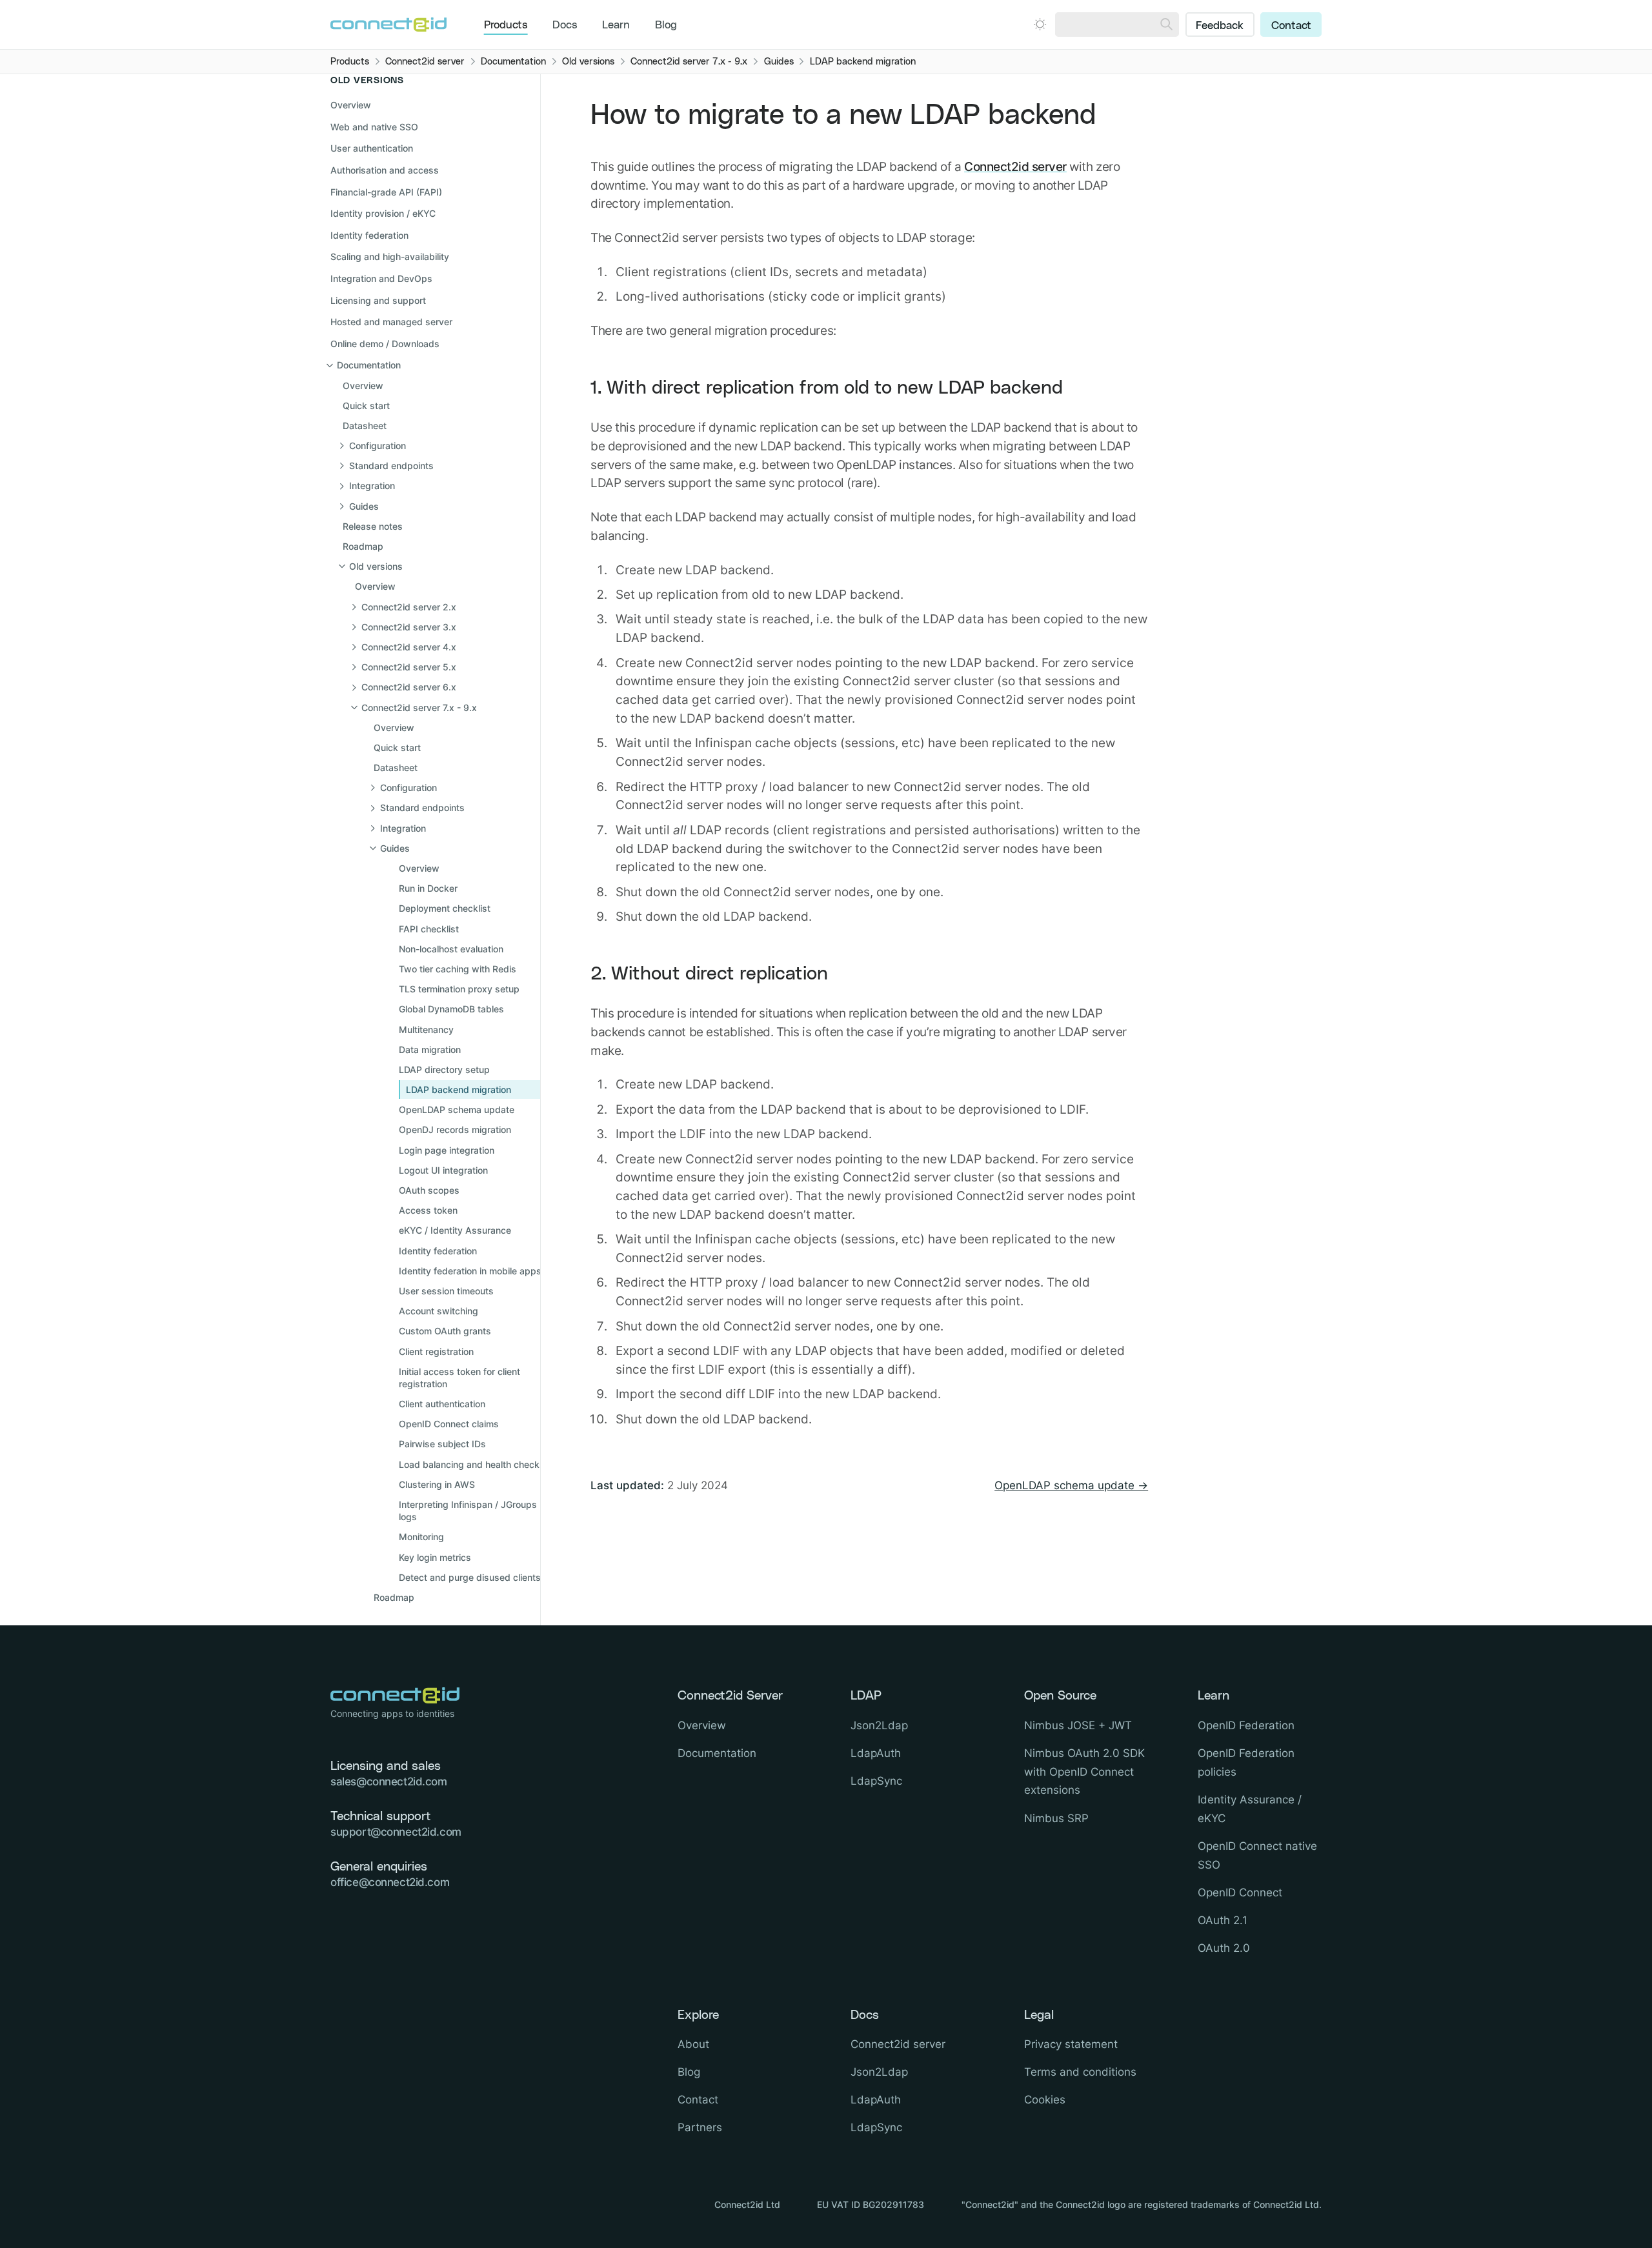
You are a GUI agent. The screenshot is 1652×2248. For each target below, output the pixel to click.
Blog (666, 25)
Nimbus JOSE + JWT (1078, 1725)
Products (506, 25)
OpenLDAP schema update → (1071, 1485)
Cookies (1045, 2100)
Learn (616, 25)
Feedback (1220, 26)
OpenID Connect (1240, 1892)
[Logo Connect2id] (388, 25)
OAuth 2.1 (1223, 1920)
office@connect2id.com (390, 1882)
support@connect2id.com (396, 1832)
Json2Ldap (879, 1725)
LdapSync (876, 1781)
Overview (351, 105)
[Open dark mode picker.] (1040, 24)
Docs (565, 25)
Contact (1291, 26)
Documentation (717, 1753)
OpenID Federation (1246, 1725)
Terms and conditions (1080, 2072)
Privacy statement (1071, 2044)
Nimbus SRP (1056, 1818)
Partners (700, 2127)
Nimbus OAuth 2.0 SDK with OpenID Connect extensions (1084, 1772)
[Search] (1166, 25)
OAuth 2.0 (1224, 1948)
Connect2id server (1015, 166)
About (693, 2044)
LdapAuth (876, 1753)
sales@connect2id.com (389, 1781)
